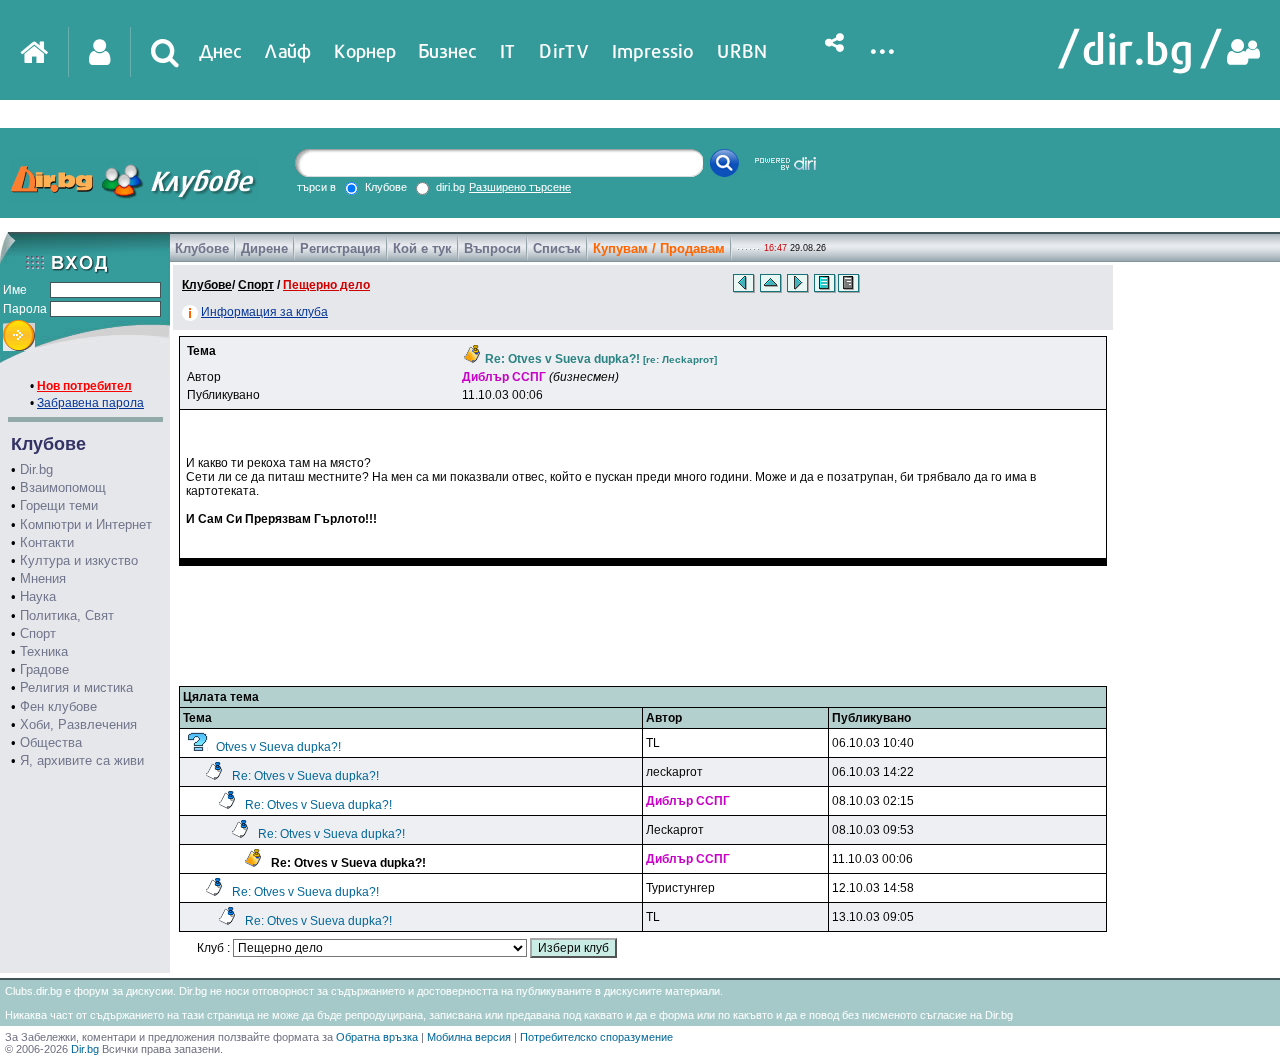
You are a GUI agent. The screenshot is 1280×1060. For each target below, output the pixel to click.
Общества (51, 742)
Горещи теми (59, 505)
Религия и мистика (76, 687)
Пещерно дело (326, 285)
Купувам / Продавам (659, 248)
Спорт (38, 633)
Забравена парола (90, 403)
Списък (557, 248)
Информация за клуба (264, 312)
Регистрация (340, 248)
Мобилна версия (469, 1037)
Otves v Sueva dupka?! (278, 747)
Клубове (202, 248)
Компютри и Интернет (86, 524)
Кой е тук (422, 248)
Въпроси (492, 248)
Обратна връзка (377, 1037)
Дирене (264, 248)
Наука (38, 596)
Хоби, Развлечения (78, 724)
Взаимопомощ (63, 487)
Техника (44, 651)
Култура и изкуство (79, 560)
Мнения (43, 578)
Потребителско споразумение (596, 1037)
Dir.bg (36, 469)
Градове (44, 669)
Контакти (47, 542)
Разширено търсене (520, 187)
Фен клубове (58, 706)
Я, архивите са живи (82, 760)
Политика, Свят (67, 615)
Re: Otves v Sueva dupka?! (305, 776)
